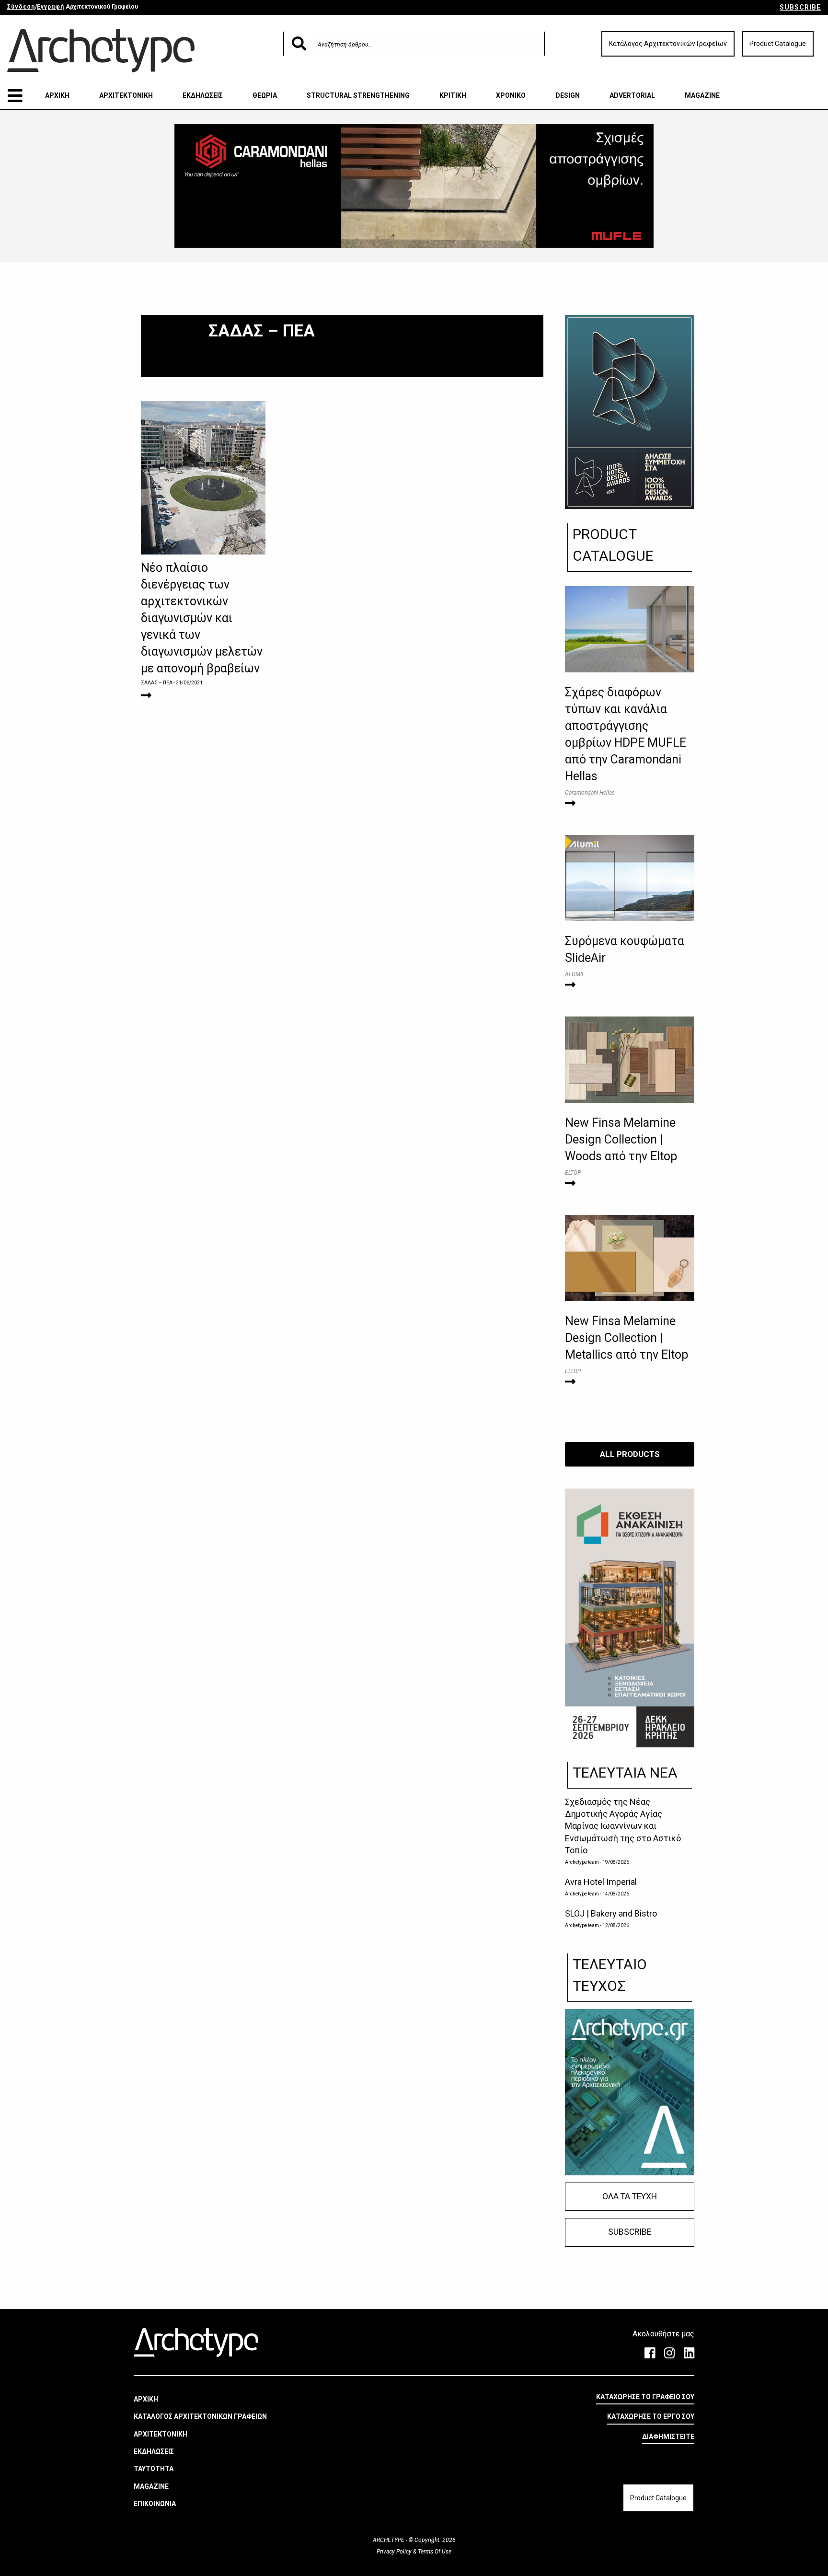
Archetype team (582, 1862)
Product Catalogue (778, 44)
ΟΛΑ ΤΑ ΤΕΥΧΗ (630, 2196)
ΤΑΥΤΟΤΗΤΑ (154, 2469)
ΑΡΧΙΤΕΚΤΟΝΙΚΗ (126, 95)
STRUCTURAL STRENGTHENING (358, 95)
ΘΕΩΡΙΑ (265, 95)
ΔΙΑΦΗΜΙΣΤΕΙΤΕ (668, 2437)
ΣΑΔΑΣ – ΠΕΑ (157, 683)
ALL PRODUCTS (630, 1454)
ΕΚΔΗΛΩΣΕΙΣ (203, 95)
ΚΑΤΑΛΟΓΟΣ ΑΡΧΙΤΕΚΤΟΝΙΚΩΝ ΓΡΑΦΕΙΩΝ (200, 2416)
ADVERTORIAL (632, 95)
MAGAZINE (702, 95)
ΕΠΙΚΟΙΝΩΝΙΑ (155, 2504)
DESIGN (568, 95)
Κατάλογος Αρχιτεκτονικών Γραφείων (668, 44)
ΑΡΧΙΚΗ (57, 95)
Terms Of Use (434, 2552)
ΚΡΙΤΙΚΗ (453, 95)
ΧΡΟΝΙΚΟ (511, 95)
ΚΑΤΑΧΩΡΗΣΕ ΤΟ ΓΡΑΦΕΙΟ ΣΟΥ (645, 2397)
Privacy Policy (395, 2552)
